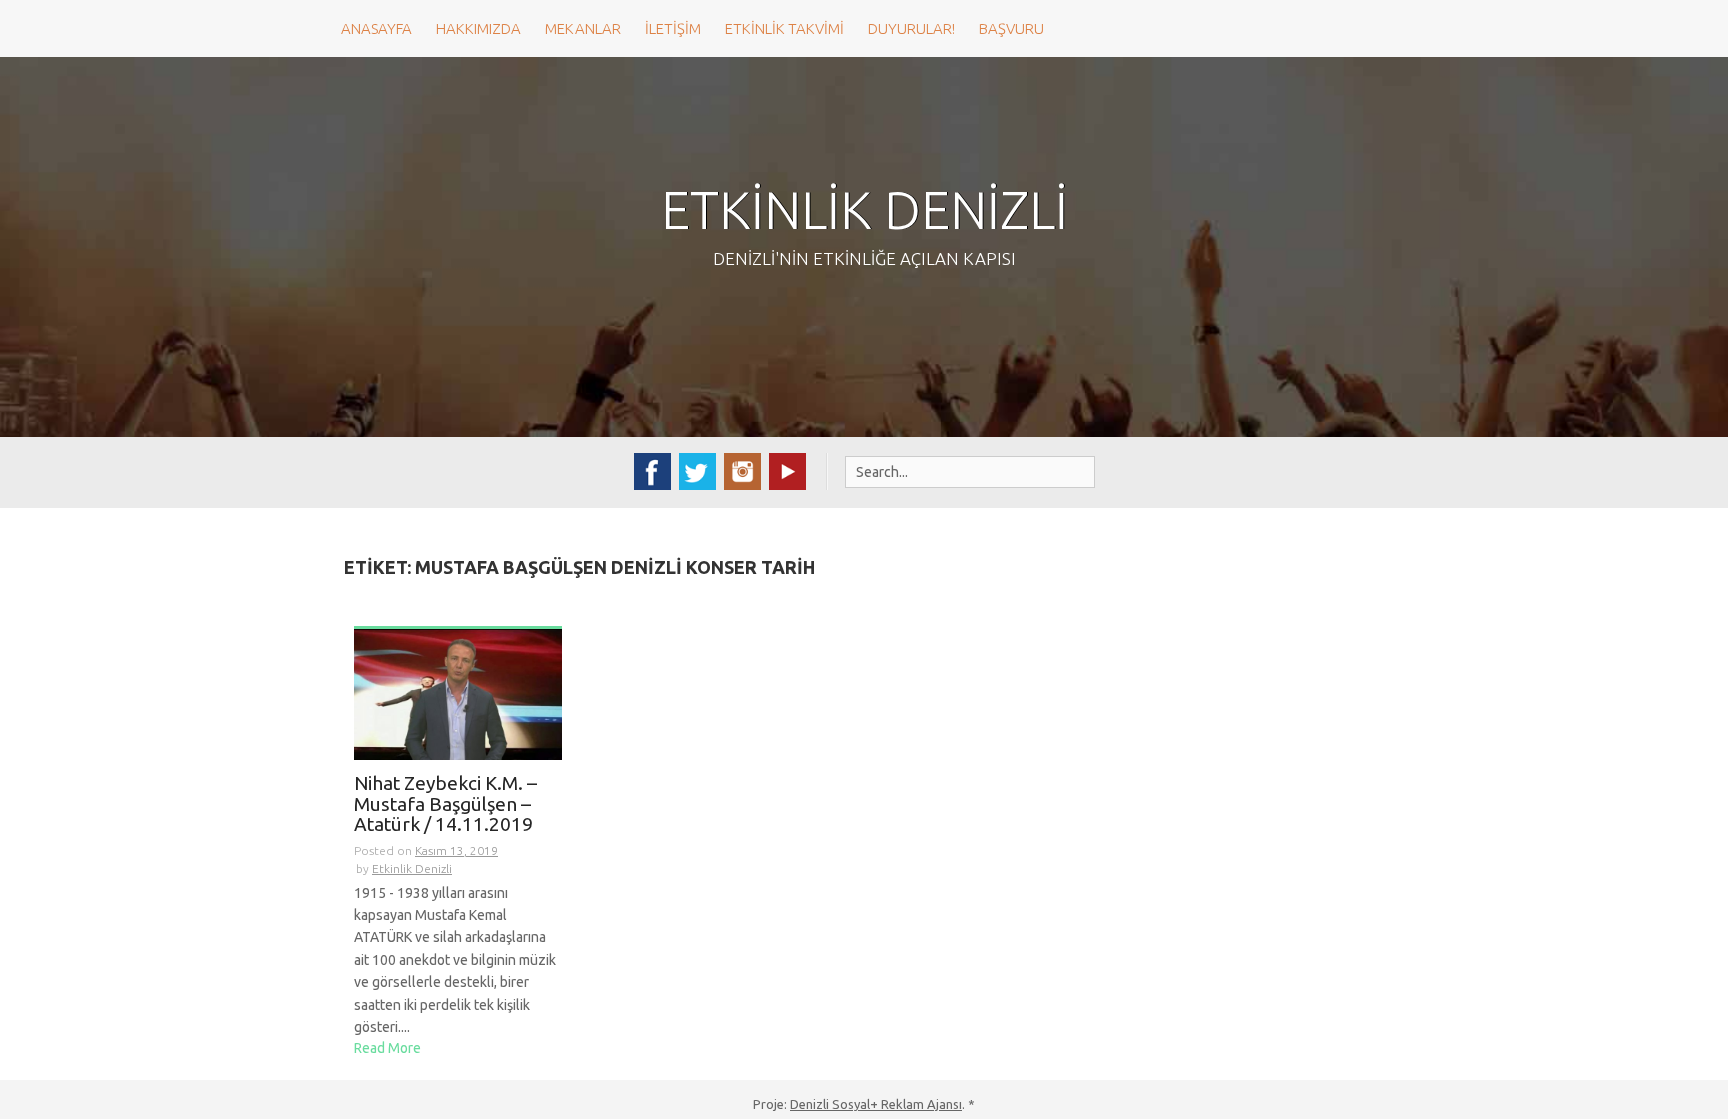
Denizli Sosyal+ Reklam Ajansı (876, 1104)
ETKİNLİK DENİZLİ (864, 210)
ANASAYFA (376, 28)
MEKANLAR (583, 28)
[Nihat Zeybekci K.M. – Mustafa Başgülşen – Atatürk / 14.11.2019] (458, 693)
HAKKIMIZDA (478, 28)
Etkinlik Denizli (412, 868)
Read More (387, 1048)
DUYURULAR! (911, 28)
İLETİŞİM (673, 28)
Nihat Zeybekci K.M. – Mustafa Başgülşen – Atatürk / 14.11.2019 (445, 804)
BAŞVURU (1011, 28)
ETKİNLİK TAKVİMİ (784, 28)
